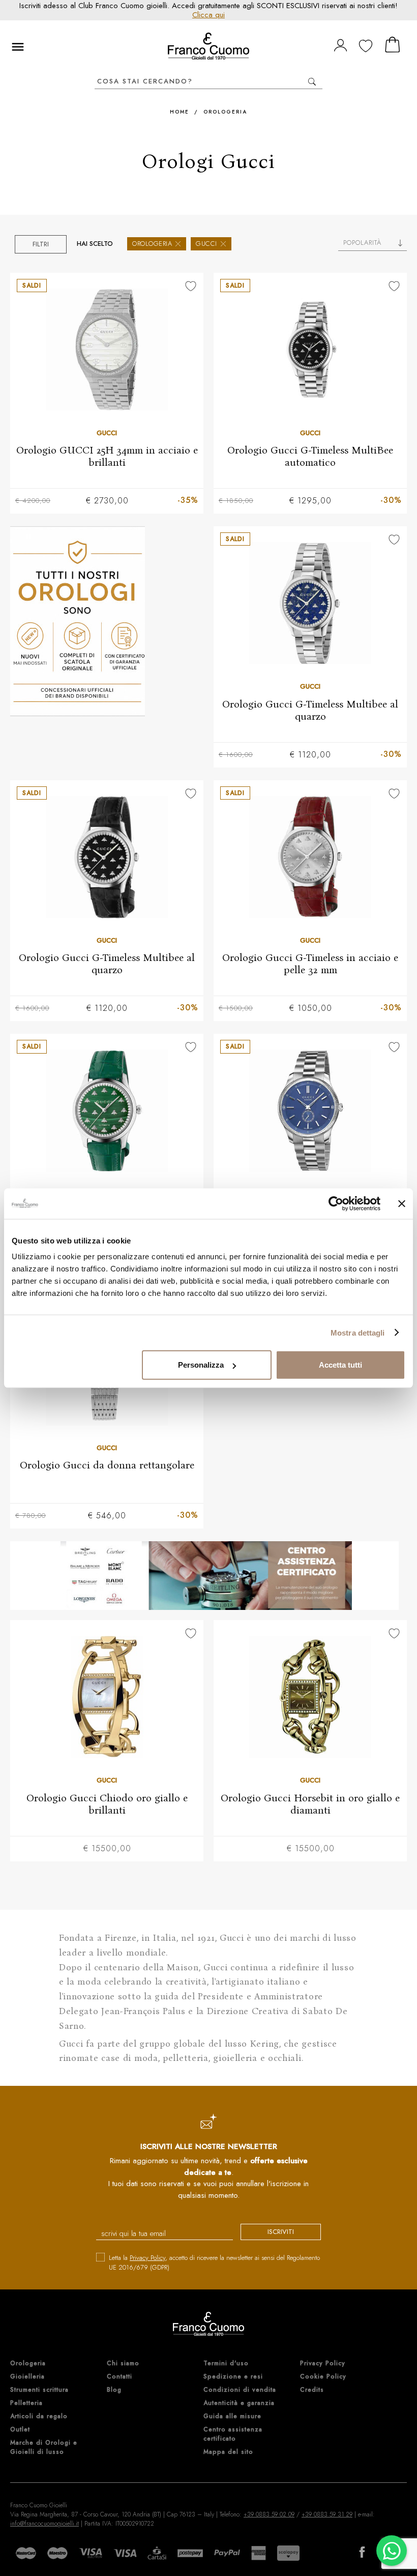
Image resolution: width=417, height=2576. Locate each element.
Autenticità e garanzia (239, 2403)
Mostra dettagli (358, 1332)
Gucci (206, 244)
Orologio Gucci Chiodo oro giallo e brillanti (107, 1804)
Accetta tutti (340, 1365)
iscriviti (281, 2232)
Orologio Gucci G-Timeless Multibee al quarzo (310, 710)
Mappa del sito (228, 2452)
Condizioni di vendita (240, 2390)
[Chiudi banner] (402, 1203)
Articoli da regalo (39, 2416)
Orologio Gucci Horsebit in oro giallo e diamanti (310, 1804)
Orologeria (225, 112)
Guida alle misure (232, 2416)
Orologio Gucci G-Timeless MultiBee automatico (310, 456)
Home (180, 112)
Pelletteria (26, 2403)
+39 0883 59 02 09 (269, 2514)
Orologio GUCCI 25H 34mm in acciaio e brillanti (107, 456)
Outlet (20, 2429)
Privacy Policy (147, 2258)
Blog (114, 2390)
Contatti (120, 2376)
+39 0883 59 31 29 (327, 2514)
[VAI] (312, 82)
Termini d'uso (226, 2363)
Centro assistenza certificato (233, 2434)
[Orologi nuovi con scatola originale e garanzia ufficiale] (107, 621)
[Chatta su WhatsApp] (392, 2551)
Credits (312, 2390)
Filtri (41, 244)
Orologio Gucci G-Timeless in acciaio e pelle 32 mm (310, 964)
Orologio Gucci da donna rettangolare (107, 1465)
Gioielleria (27, 2376)
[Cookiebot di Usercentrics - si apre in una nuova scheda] (336, 1203)
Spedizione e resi (233, 2376)
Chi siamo (123, 2363)
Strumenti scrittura (39, 2390)
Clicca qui (208, 15)
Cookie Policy (323, 2376)
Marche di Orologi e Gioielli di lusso (44, 2447)
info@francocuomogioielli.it (44, 2524)
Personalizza (201, 1365)
